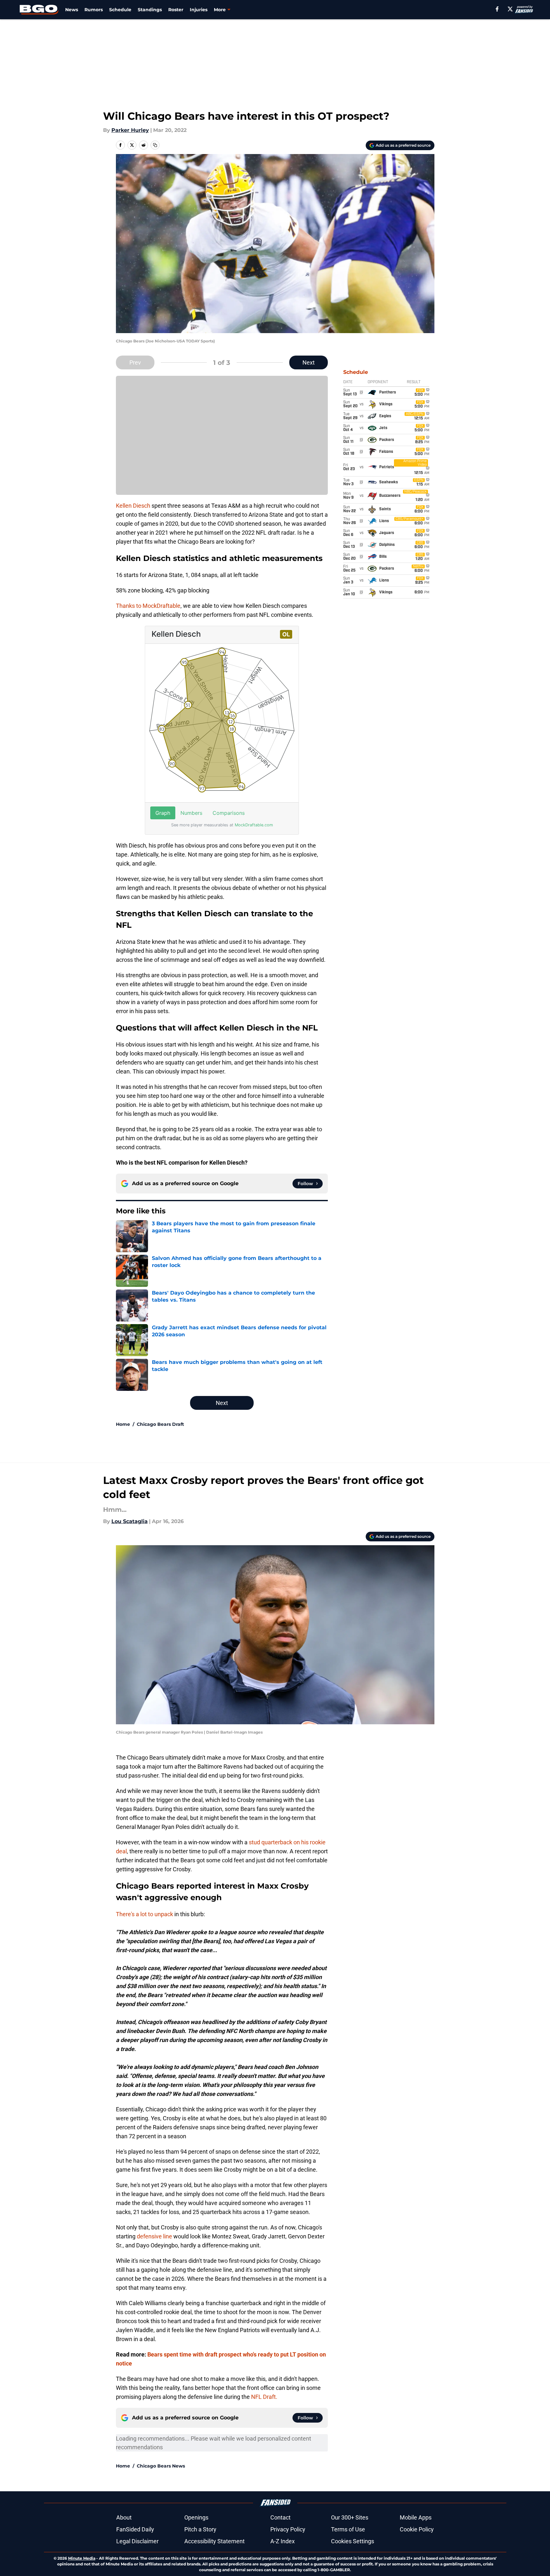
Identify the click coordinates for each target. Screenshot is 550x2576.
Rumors (94, 10)
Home (123, 1424)
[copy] (155, 145)
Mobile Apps (416, 2517)
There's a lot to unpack (144, 1914)
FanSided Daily (135, 2529)
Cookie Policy (417, 2529)
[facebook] (497, 9)
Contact (280, 2517)
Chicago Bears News (161, 2466)
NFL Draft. (264, 2397)
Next (309, 362)
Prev (135, 362)
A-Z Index (283, 2541)
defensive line (154, 2236)
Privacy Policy (288, 2529)
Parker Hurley (130, 130)
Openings (196, 2517)
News (72, 10)
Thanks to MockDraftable (148, 606)
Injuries (199, 10)
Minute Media (82, 2558)
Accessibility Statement (214, 2541)
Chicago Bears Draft (160, 1424)
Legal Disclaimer (137, 2541)
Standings (150, 10)
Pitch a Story (200, 2529)
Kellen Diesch (133, 506)
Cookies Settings (353, 2541)
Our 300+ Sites (350, 2517)
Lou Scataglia (130, 1521)
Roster (176, 10)
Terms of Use (348, 2529)
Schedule (120, 10)
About (124, 2517)
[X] (510, 9)
